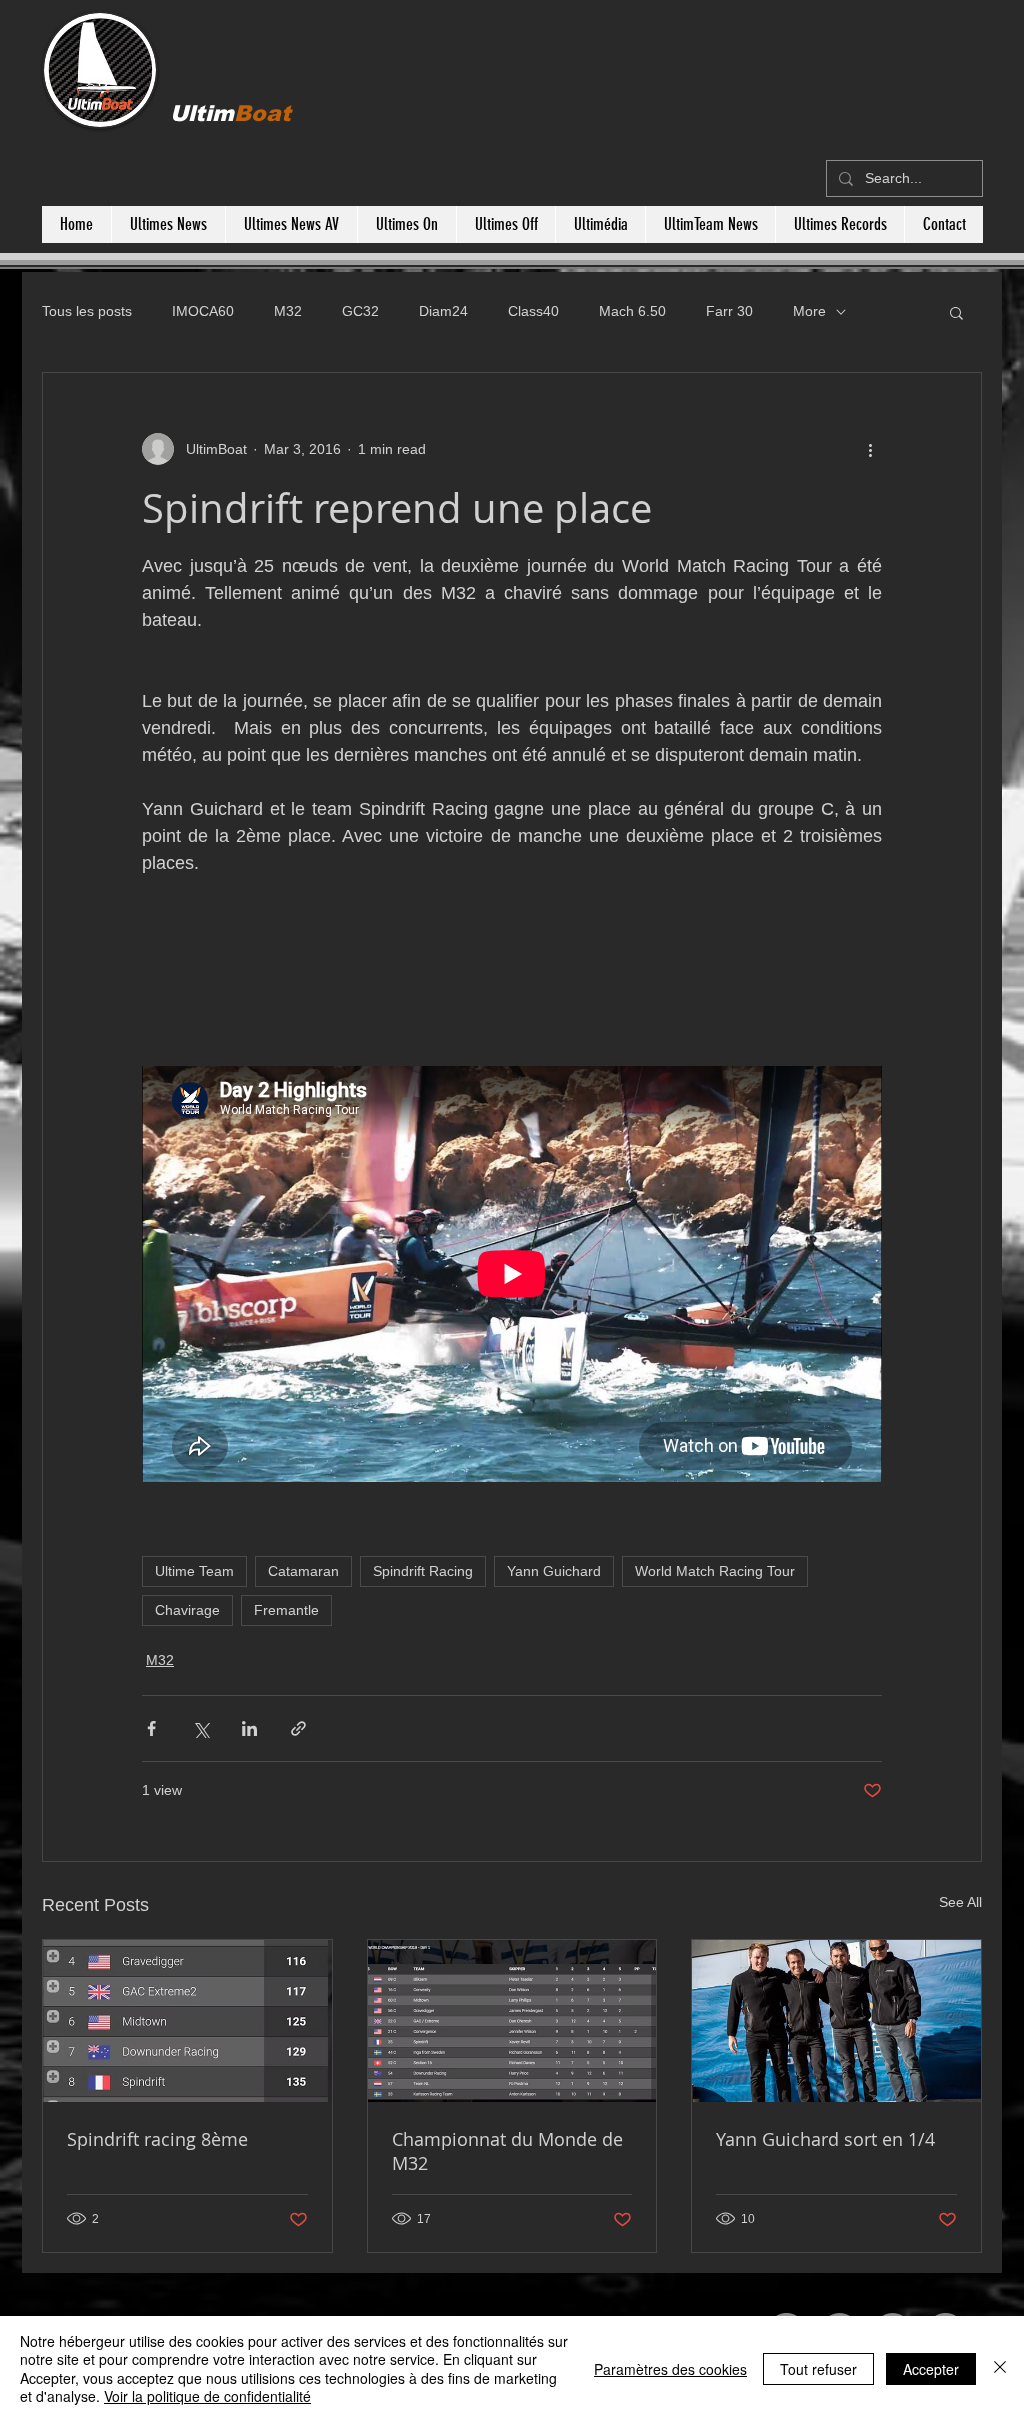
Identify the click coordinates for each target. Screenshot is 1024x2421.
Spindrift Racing (423, 1571)
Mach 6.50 (632, 311)
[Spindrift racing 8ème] (187, 2021)
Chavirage (187, 1610)
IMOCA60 (203, 311)
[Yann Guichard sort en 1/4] (836, 2021)
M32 (288, 311)
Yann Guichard (554, 1571)
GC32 (360, 311)
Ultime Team (194, 1571)
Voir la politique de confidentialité (207, 2396)
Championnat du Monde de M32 (507, 2151)
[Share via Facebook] (151, 1728)
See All (960, 1902)
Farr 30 (729, 311)
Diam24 (443, 311)
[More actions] (870, 449)
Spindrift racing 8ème (157, 2139)
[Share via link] (298, 1728)
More (809, 311)
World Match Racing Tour (715, 1571)
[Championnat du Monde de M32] (512, 2021)
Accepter (931, 2369)
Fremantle (286, 1610)
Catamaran (303, 1571)
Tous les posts (87, 311)
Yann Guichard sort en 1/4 (825, 2139)
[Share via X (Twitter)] (200, 1728)
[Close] (1000, 2368)
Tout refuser (818, 2369)
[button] (956, 312)
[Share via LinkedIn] (249, 1728)
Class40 (533, 311)
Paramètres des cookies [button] (670, 2369)
